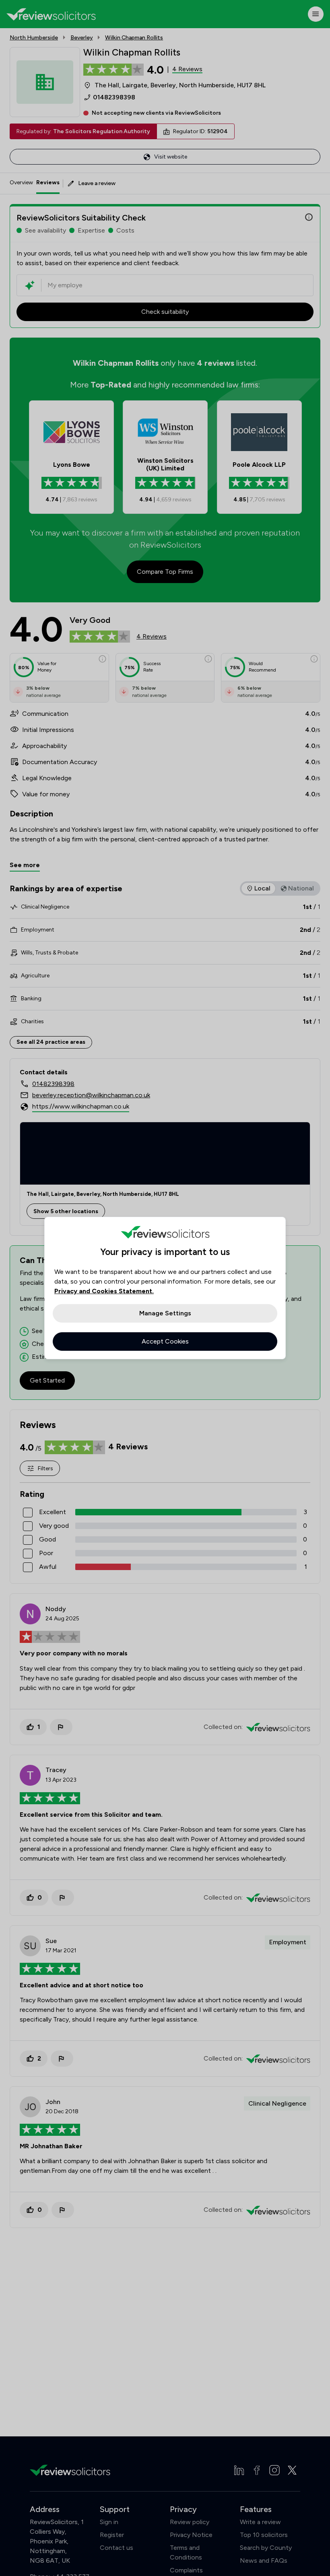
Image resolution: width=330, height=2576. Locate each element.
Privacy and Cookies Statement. (104, 1291)
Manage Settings (165, 1313)
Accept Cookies (165, 1341)
